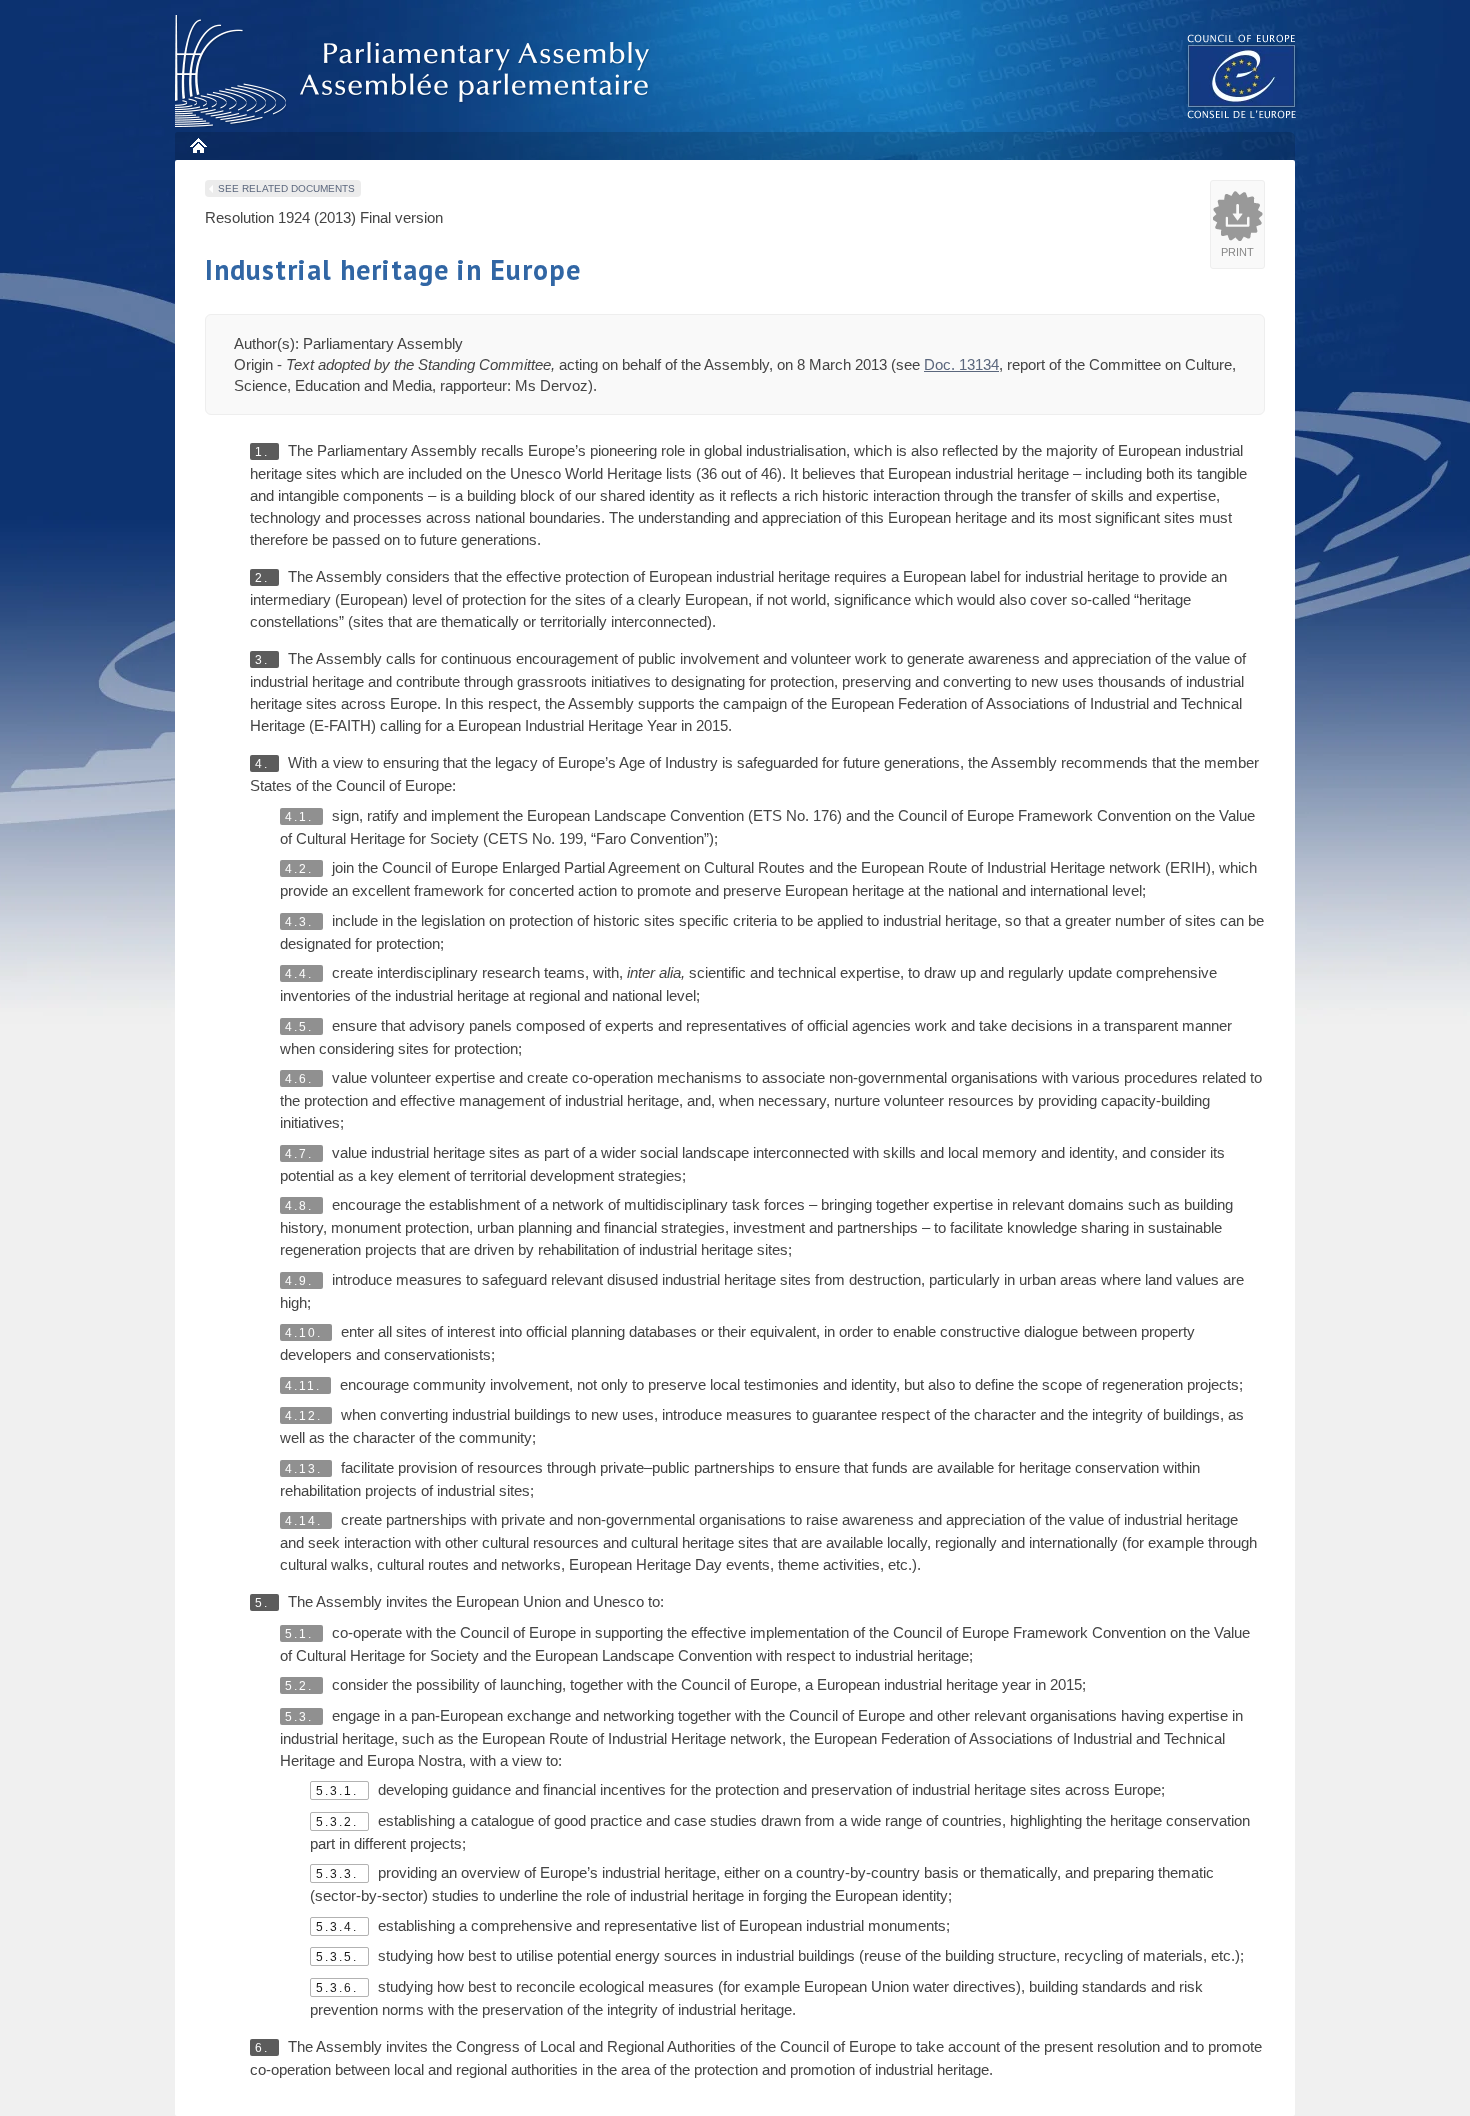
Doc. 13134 (961, 364)
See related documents (286, 188)
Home (197, 145)
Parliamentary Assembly (416, 71)
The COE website (1242, 75)
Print (1237, 252)
